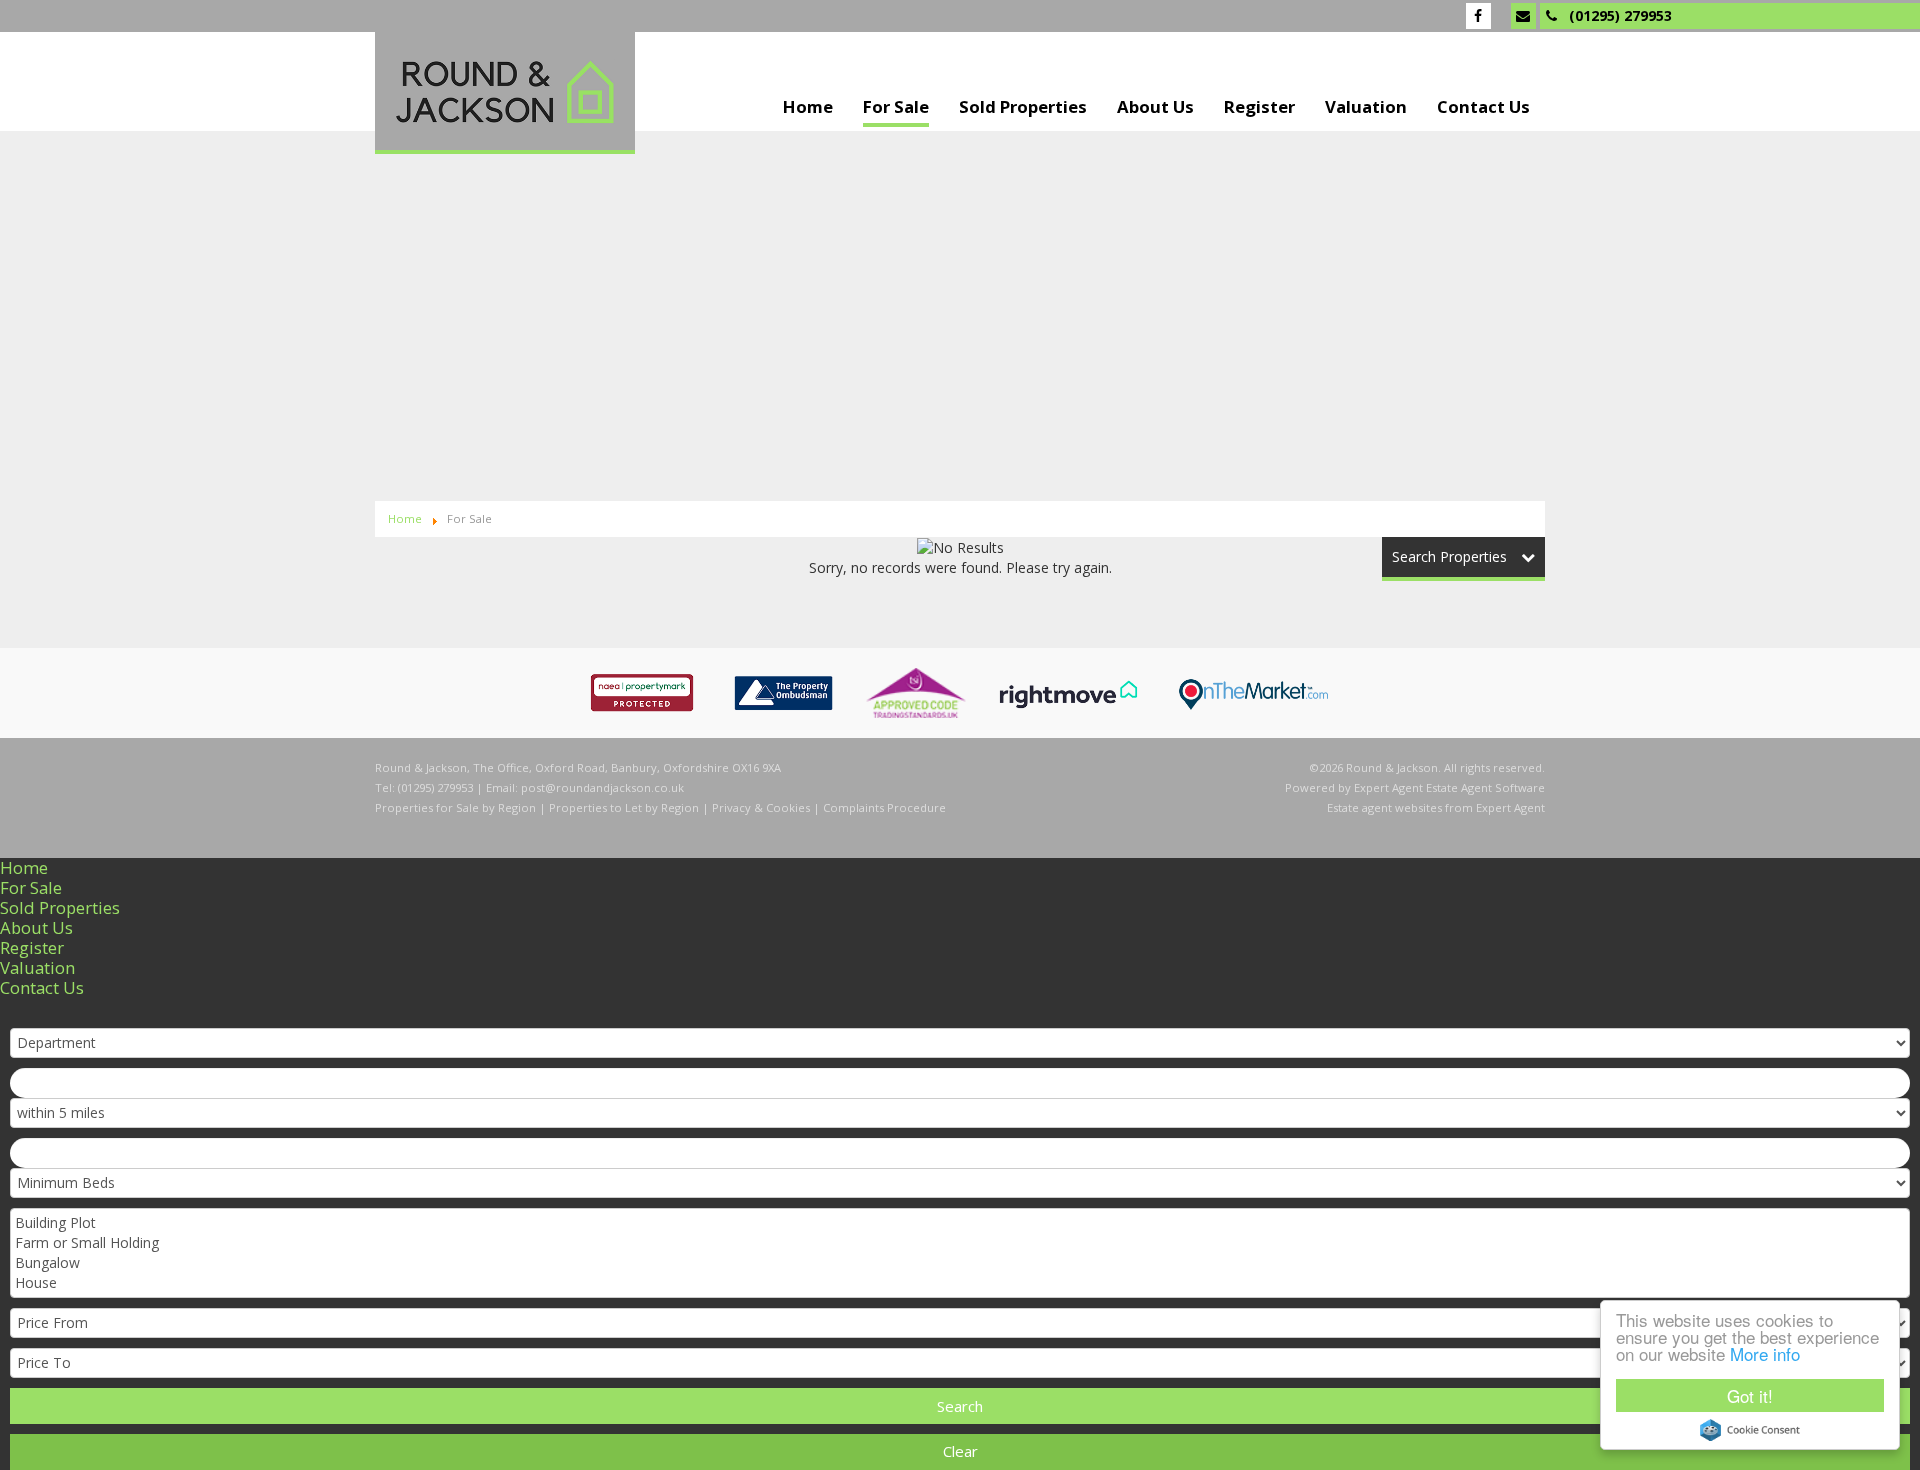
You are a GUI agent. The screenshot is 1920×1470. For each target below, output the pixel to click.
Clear (960, 1451)
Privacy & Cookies (761, 807)
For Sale (896, 107)
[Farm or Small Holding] (958, 1243)
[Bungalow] (958, 1263)
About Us (1155, 107)
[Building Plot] (958, 1223)
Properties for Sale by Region (455, 807)
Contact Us (1483, 107)
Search (960, 1406)
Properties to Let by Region (624, 807)
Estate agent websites (1384, 807)
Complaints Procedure (884, 807)
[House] (958, 1283)
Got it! (1750, 1395)
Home (808, 107)
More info (1765, 1353)
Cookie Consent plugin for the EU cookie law (1750, 1430)
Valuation (1366, 107)
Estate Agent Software (1485, 787)
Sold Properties (1023, 107)
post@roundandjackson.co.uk (602, 787)
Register (1259, 107)
